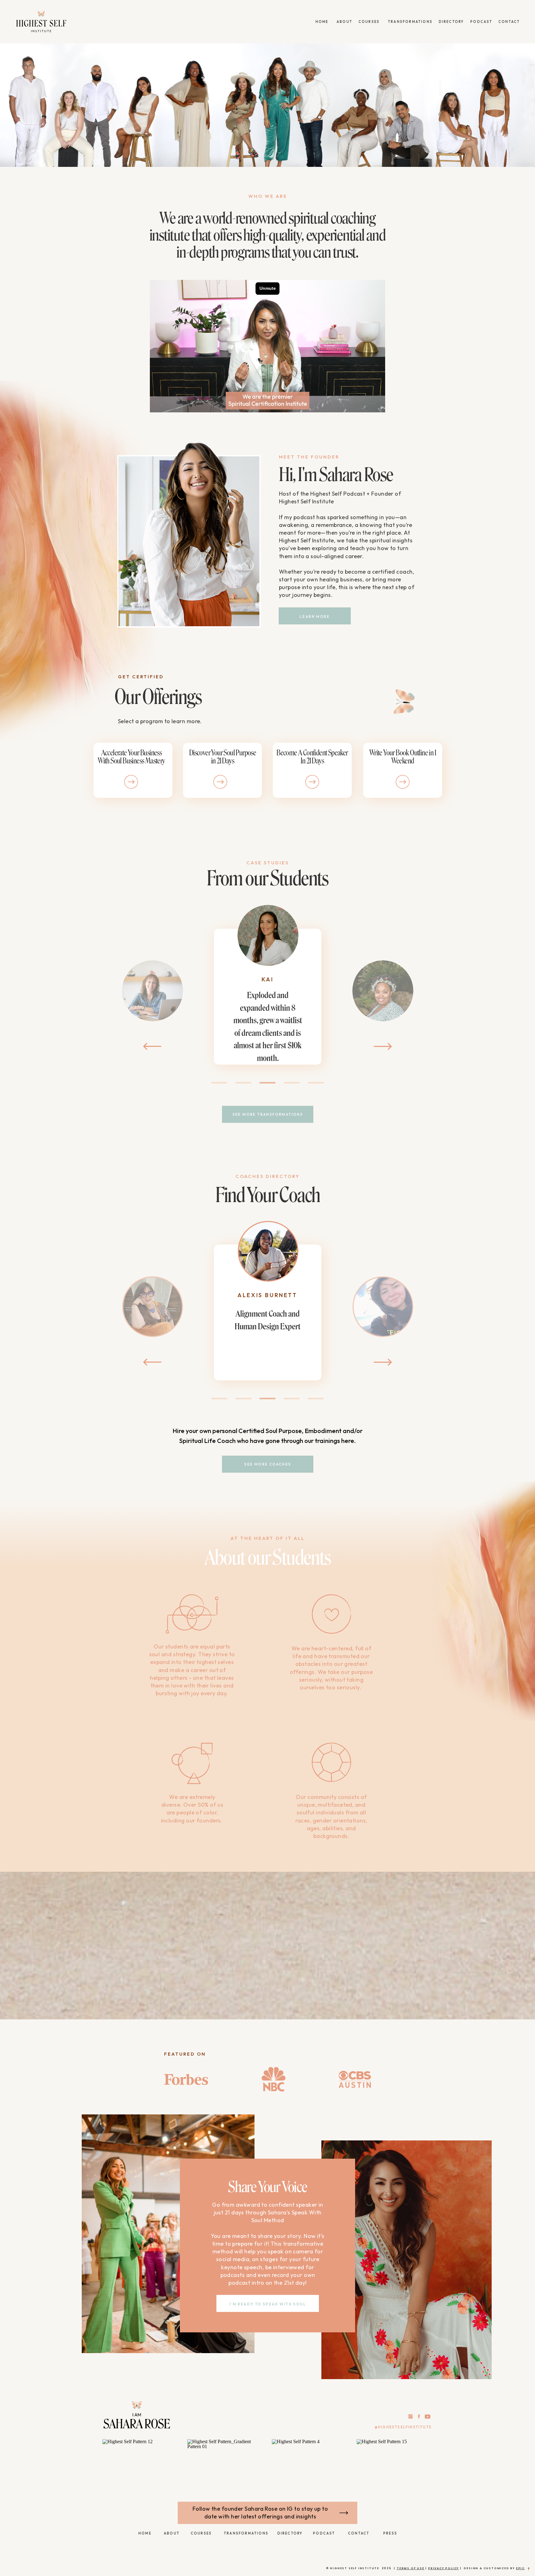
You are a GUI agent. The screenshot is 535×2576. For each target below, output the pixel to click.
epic (520, 2568)
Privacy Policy (444, 2568)
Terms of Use (411, 2568)
